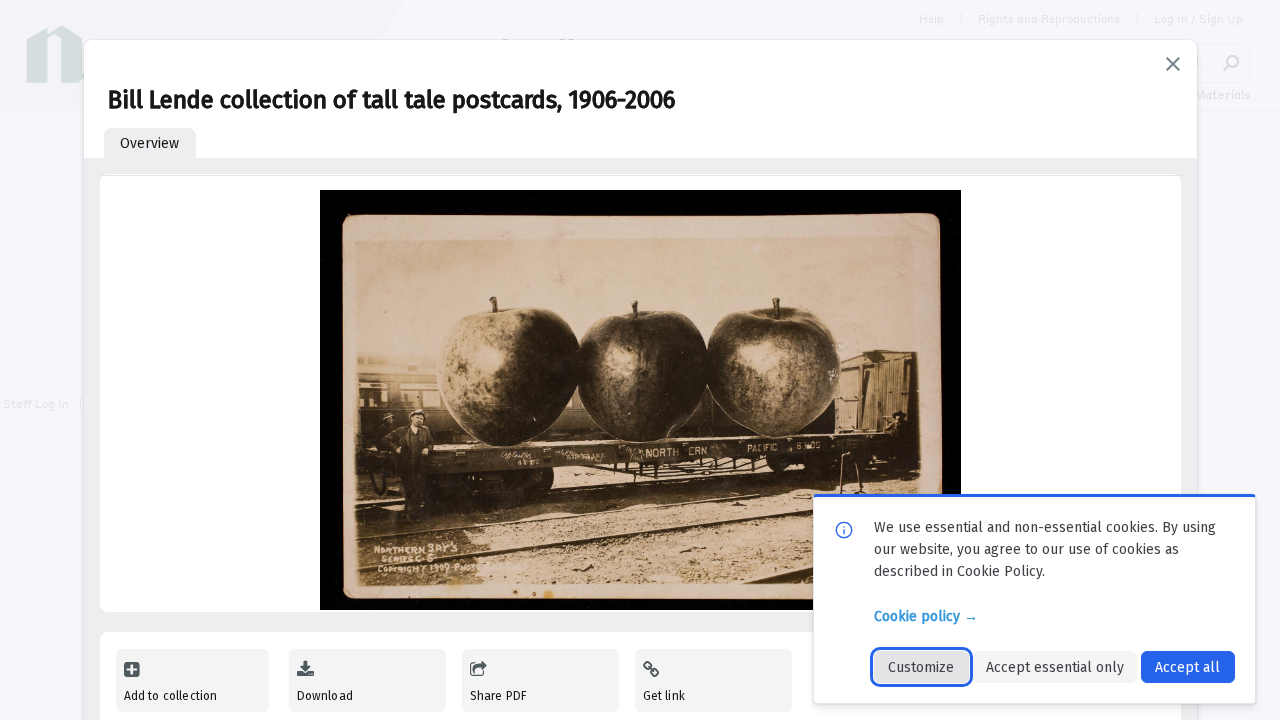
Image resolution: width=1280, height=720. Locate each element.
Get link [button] (664, 696)
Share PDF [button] (499, 696)
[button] (1173, 64)
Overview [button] (149, 143)
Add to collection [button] (171, 696)
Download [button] (325, 696)
